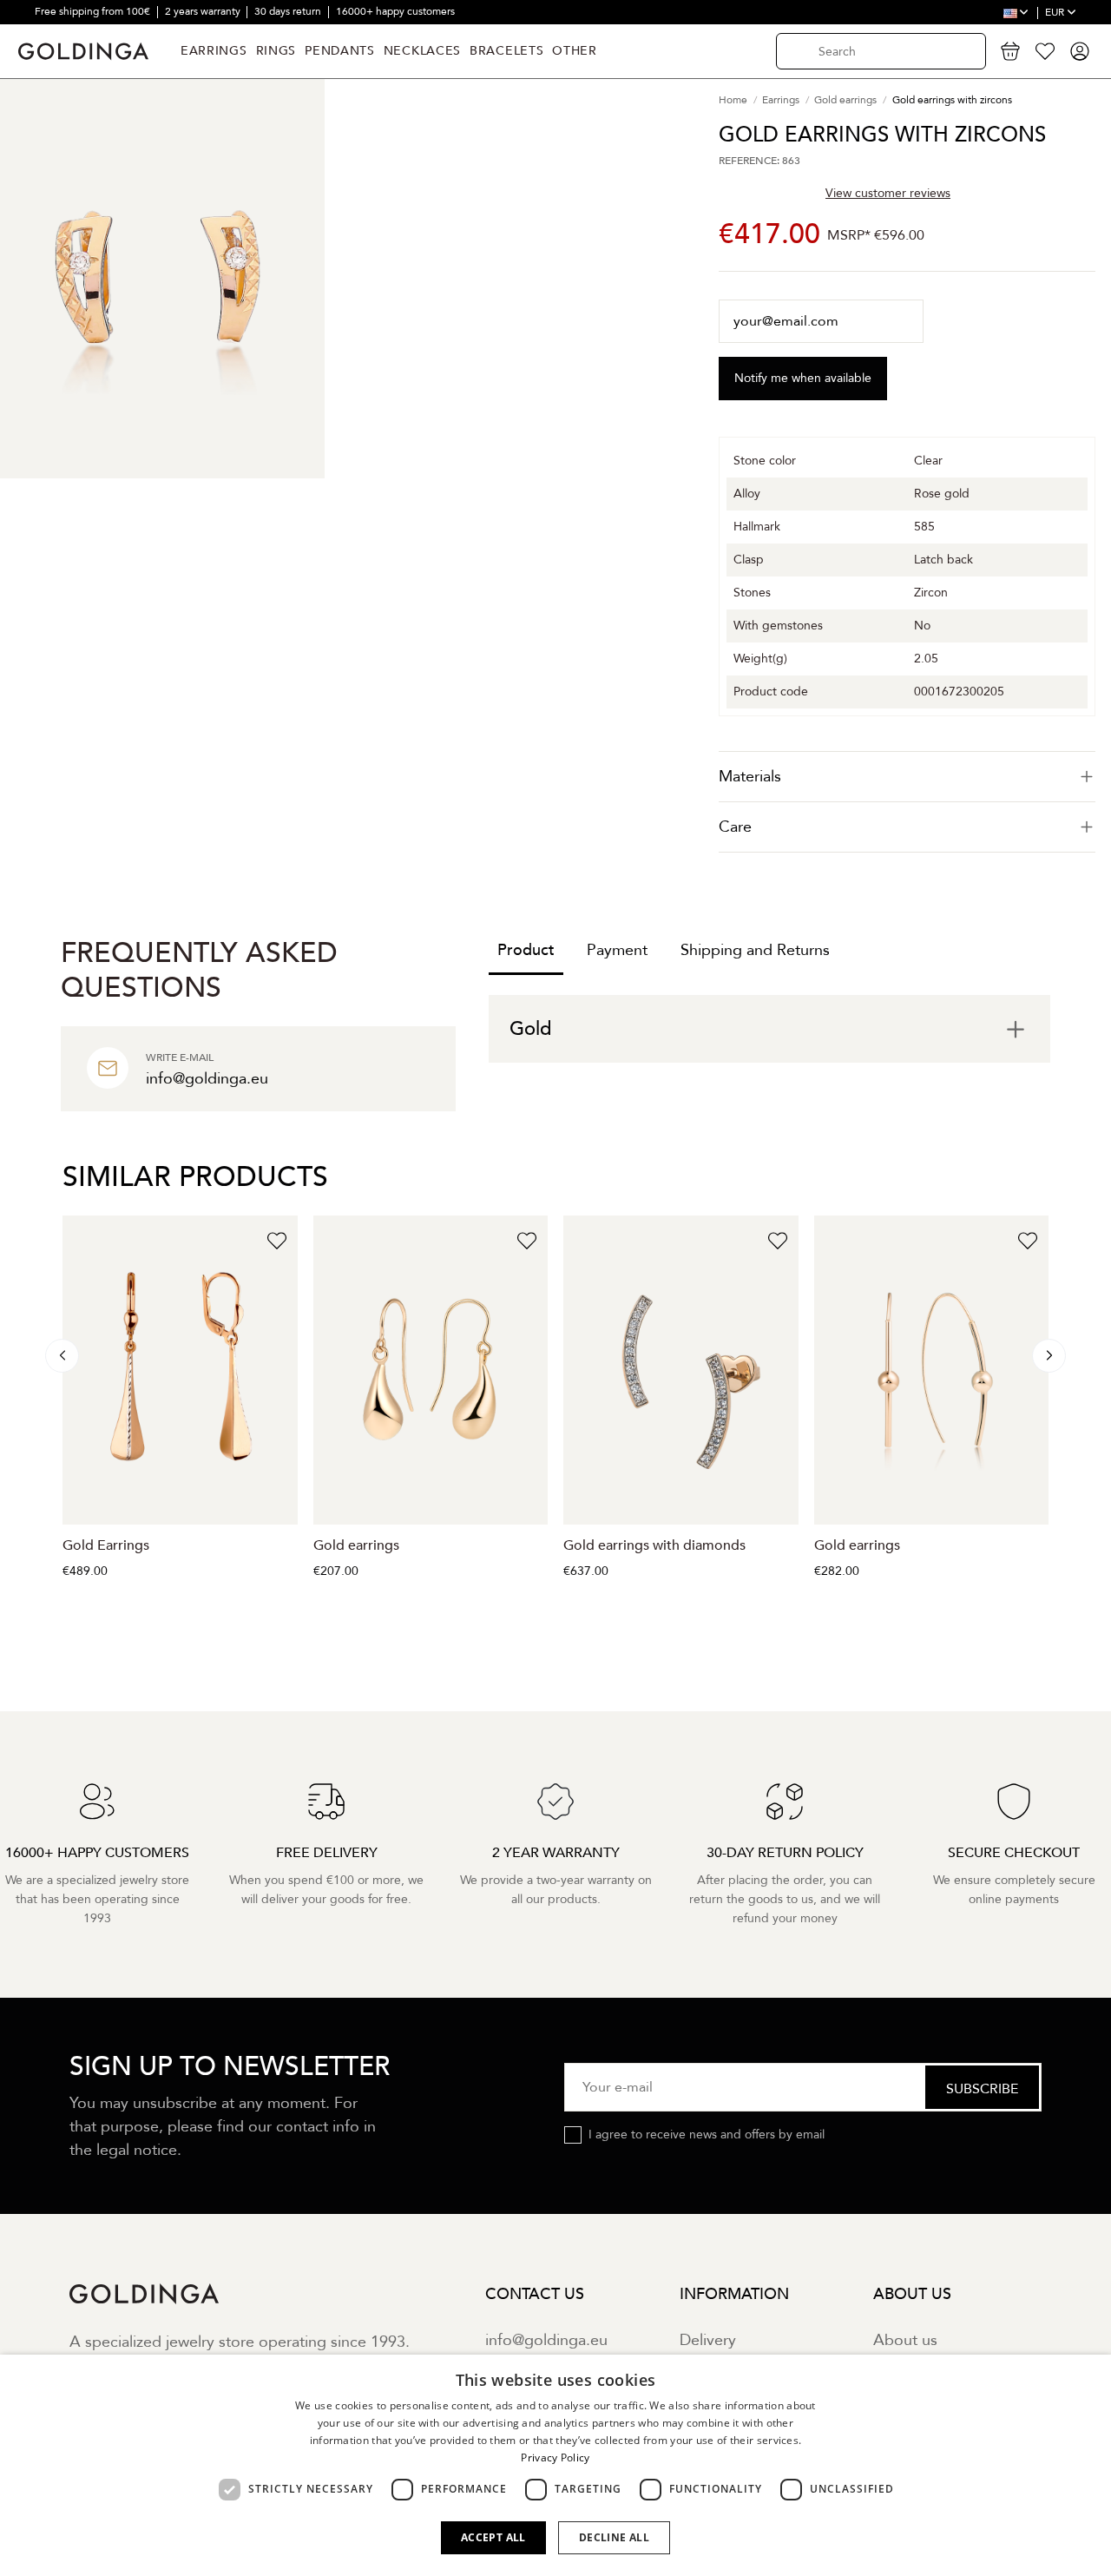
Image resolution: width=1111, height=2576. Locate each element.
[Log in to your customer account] (1080, 51)
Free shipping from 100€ (94, 11)
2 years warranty (204, 11)
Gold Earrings (106, 1545)
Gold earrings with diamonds (654, 1545)
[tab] (907, 777)
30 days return (289, 11)
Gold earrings (356, 1545)
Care (735, 827)
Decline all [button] (614, 2537)
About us (905, 2340)
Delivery (708, 2340)
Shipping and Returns (755, 950)
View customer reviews (888, 193)
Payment (617, 950)
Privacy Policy (555, 2457)
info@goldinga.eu (546, 2340)
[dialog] (555, 2465)
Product (526, 950)
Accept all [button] (493, 2537)
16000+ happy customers (395, 11)
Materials (750, 777)
